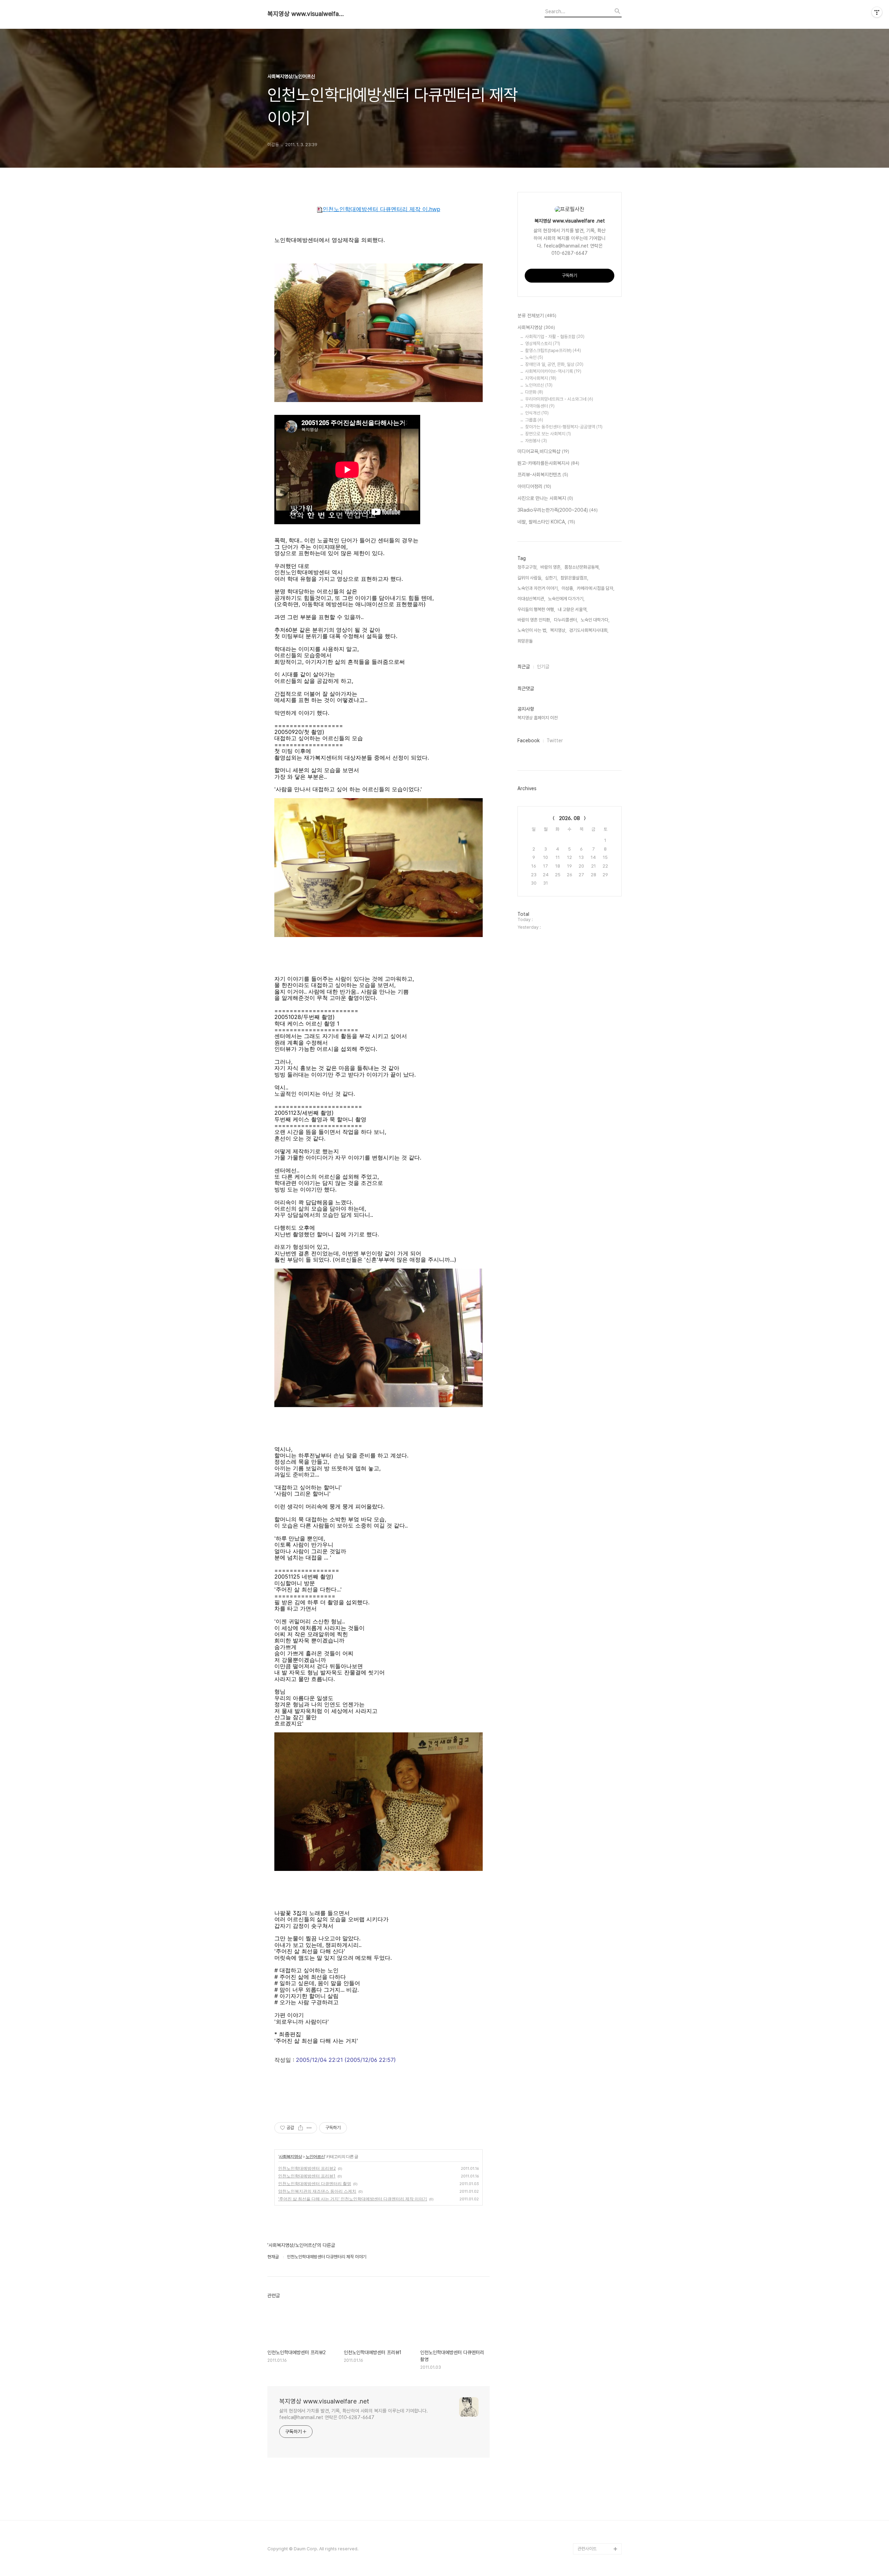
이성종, (568, 588)
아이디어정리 (534, 486)
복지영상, (558, 630)
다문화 (534, 392)
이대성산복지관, (531, 599)
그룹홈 (534, 420)
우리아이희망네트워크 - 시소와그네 (559, 399)
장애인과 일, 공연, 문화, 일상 (554, 364)
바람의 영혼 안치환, (534, 620)
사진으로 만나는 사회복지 (545, 498)
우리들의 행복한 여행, (536, 609)
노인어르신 (315, 2156)
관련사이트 (587, 2549)
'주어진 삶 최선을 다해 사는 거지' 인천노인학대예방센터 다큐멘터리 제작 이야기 (353, 2199)
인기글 (543, 667)
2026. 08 (570, 818)
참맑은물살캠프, (574, 578)
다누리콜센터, (566, 620)
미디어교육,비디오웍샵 (543, 451)
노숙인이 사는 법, (532, 630)
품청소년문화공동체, (582, 567)
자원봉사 (536, 441)
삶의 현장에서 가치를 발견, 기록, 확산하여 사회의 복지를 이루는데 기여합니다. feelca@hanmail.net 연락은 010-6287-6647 (354, 2414)
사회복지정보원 (591, 2538)
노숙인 (534, 357)
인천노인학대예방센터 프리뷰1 (307, 2176)
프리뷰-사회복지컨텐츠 (543, 475)
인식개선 (537, 413)
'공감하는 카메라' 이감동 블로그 (599, 2521)
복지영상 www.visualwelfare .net (306, 14)
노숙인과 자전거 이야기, (538, 588)
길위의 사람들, (530, 578)
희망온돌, (526, 641)
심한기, (551, 578)
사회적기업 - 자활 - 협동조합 (555, 337)
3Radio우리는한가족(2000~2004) (558, 510)
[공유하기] (301, 2128)
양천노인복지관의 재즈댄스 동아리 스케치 (317, 2191)
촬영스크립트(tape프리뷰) (553, 350)
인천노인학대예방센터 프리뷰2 (307, 2168)
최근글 (524, 667)
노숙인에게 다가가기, (566, 599)
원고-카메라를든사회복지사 (548, 463)
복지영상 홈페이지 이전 (538, 718)
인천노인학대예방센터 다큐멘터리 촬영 (315, 2184)
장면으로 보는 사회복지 (548, 434)
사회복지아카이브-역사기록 (553, 371)
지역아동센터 (540, 406)
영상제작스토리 (543, 344)
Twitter (555, 741)
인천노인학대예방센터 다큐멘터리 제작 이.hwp (381, 209)
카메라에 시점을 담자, (596, 588)
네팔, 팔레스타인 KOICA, (546, 522)
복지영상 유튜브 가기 (596, 2504)
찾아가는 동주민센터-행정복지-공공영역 (564, 427)
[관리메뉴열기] (877, 12)
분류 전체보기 (537, 316)
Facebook (529, 741)
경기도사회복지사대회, (589, 630)
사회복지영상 (290, 2156)
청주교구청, (527, 567)
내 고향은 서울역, (573, 609)
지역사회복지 (541, 378)
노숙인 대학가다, (595, 620)
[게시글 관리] (309, 2128)
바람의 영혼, (551, 567)
